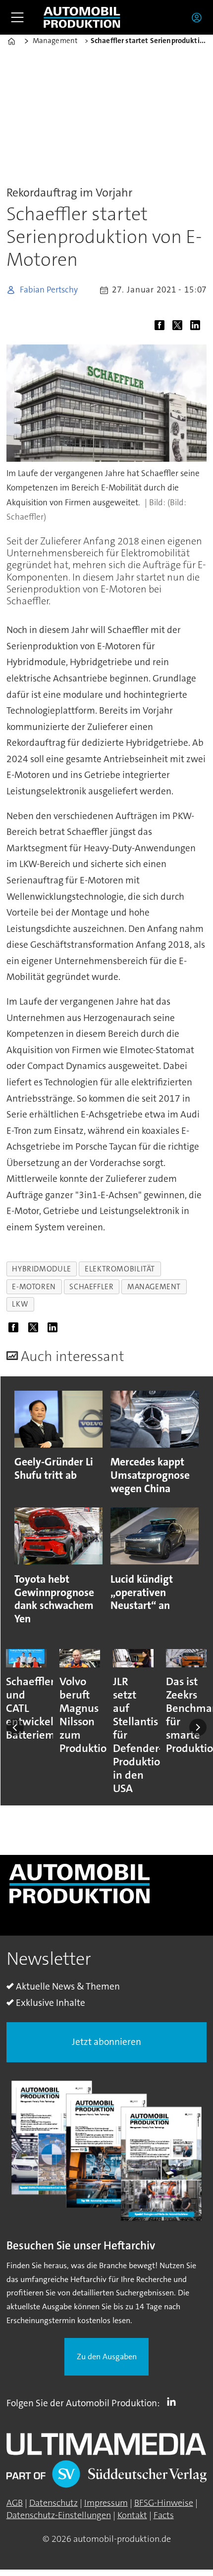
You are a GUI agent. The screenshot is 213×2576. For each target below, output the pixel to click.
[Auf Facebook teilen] (162, 327)
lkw (20, 1304)
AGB (15, 2503)
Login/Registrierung (199, 17)
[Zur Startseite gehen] (82, 18)
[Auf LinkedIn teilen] (198, 327)
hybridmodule (41, 1269)
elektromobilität (120, 1269)
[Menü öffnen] (17, 17)
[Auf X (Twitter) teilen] (180, 327)
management (154, 1287)
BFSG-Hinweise (164, 2503)
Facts (164, 2515)
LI (174, 2401)
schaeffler (91, 1287)
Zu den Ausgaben (107, 2357)
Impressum (106, 2503)
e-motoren (34, 1287)
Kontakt (132, 2515)
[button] (15, 1727)
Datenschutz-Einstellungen (59, 2515)
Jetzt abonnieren (106, 2042)
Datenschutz (53, 2503)
